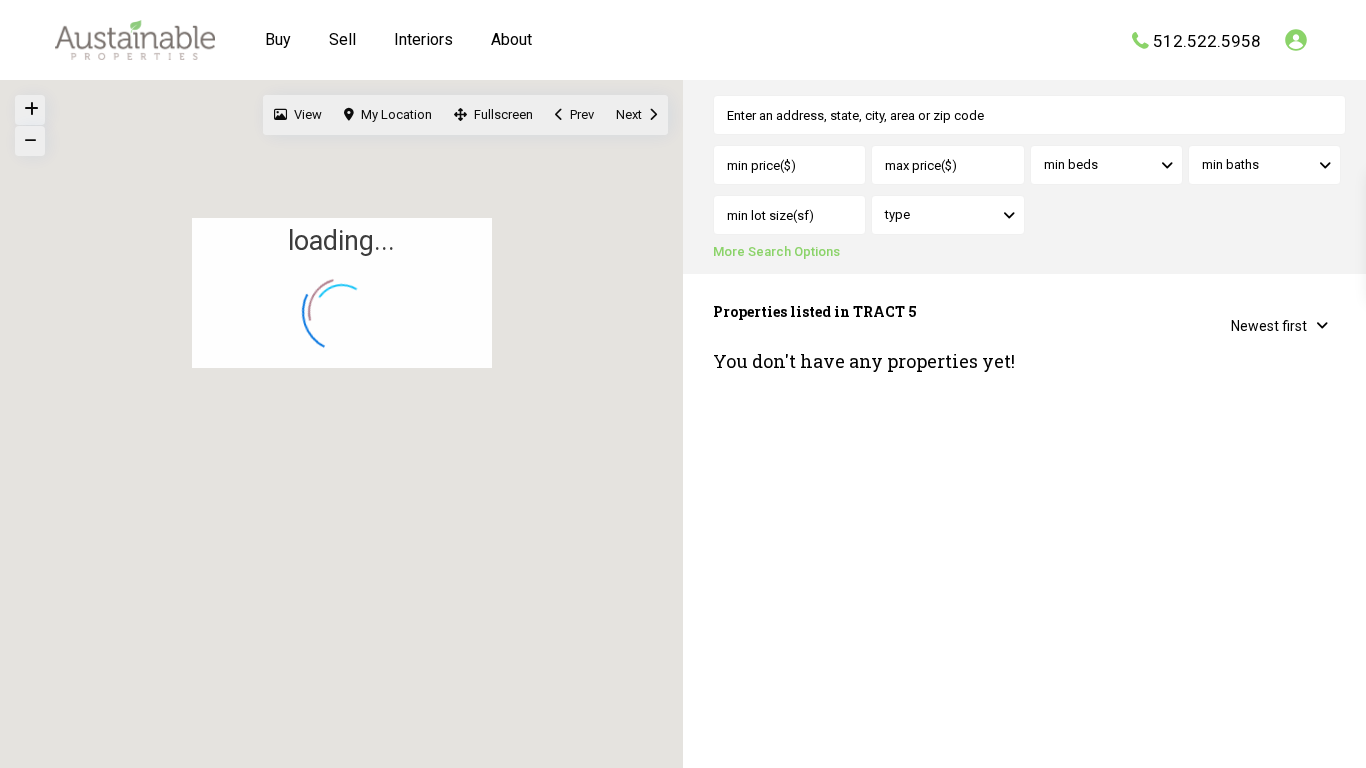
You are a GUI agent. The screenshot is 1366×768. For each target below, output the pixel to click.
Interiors (423, 39)
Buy (278, 39)
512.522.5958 (1207, 40)
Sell (342, 39)
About (511, 39)
